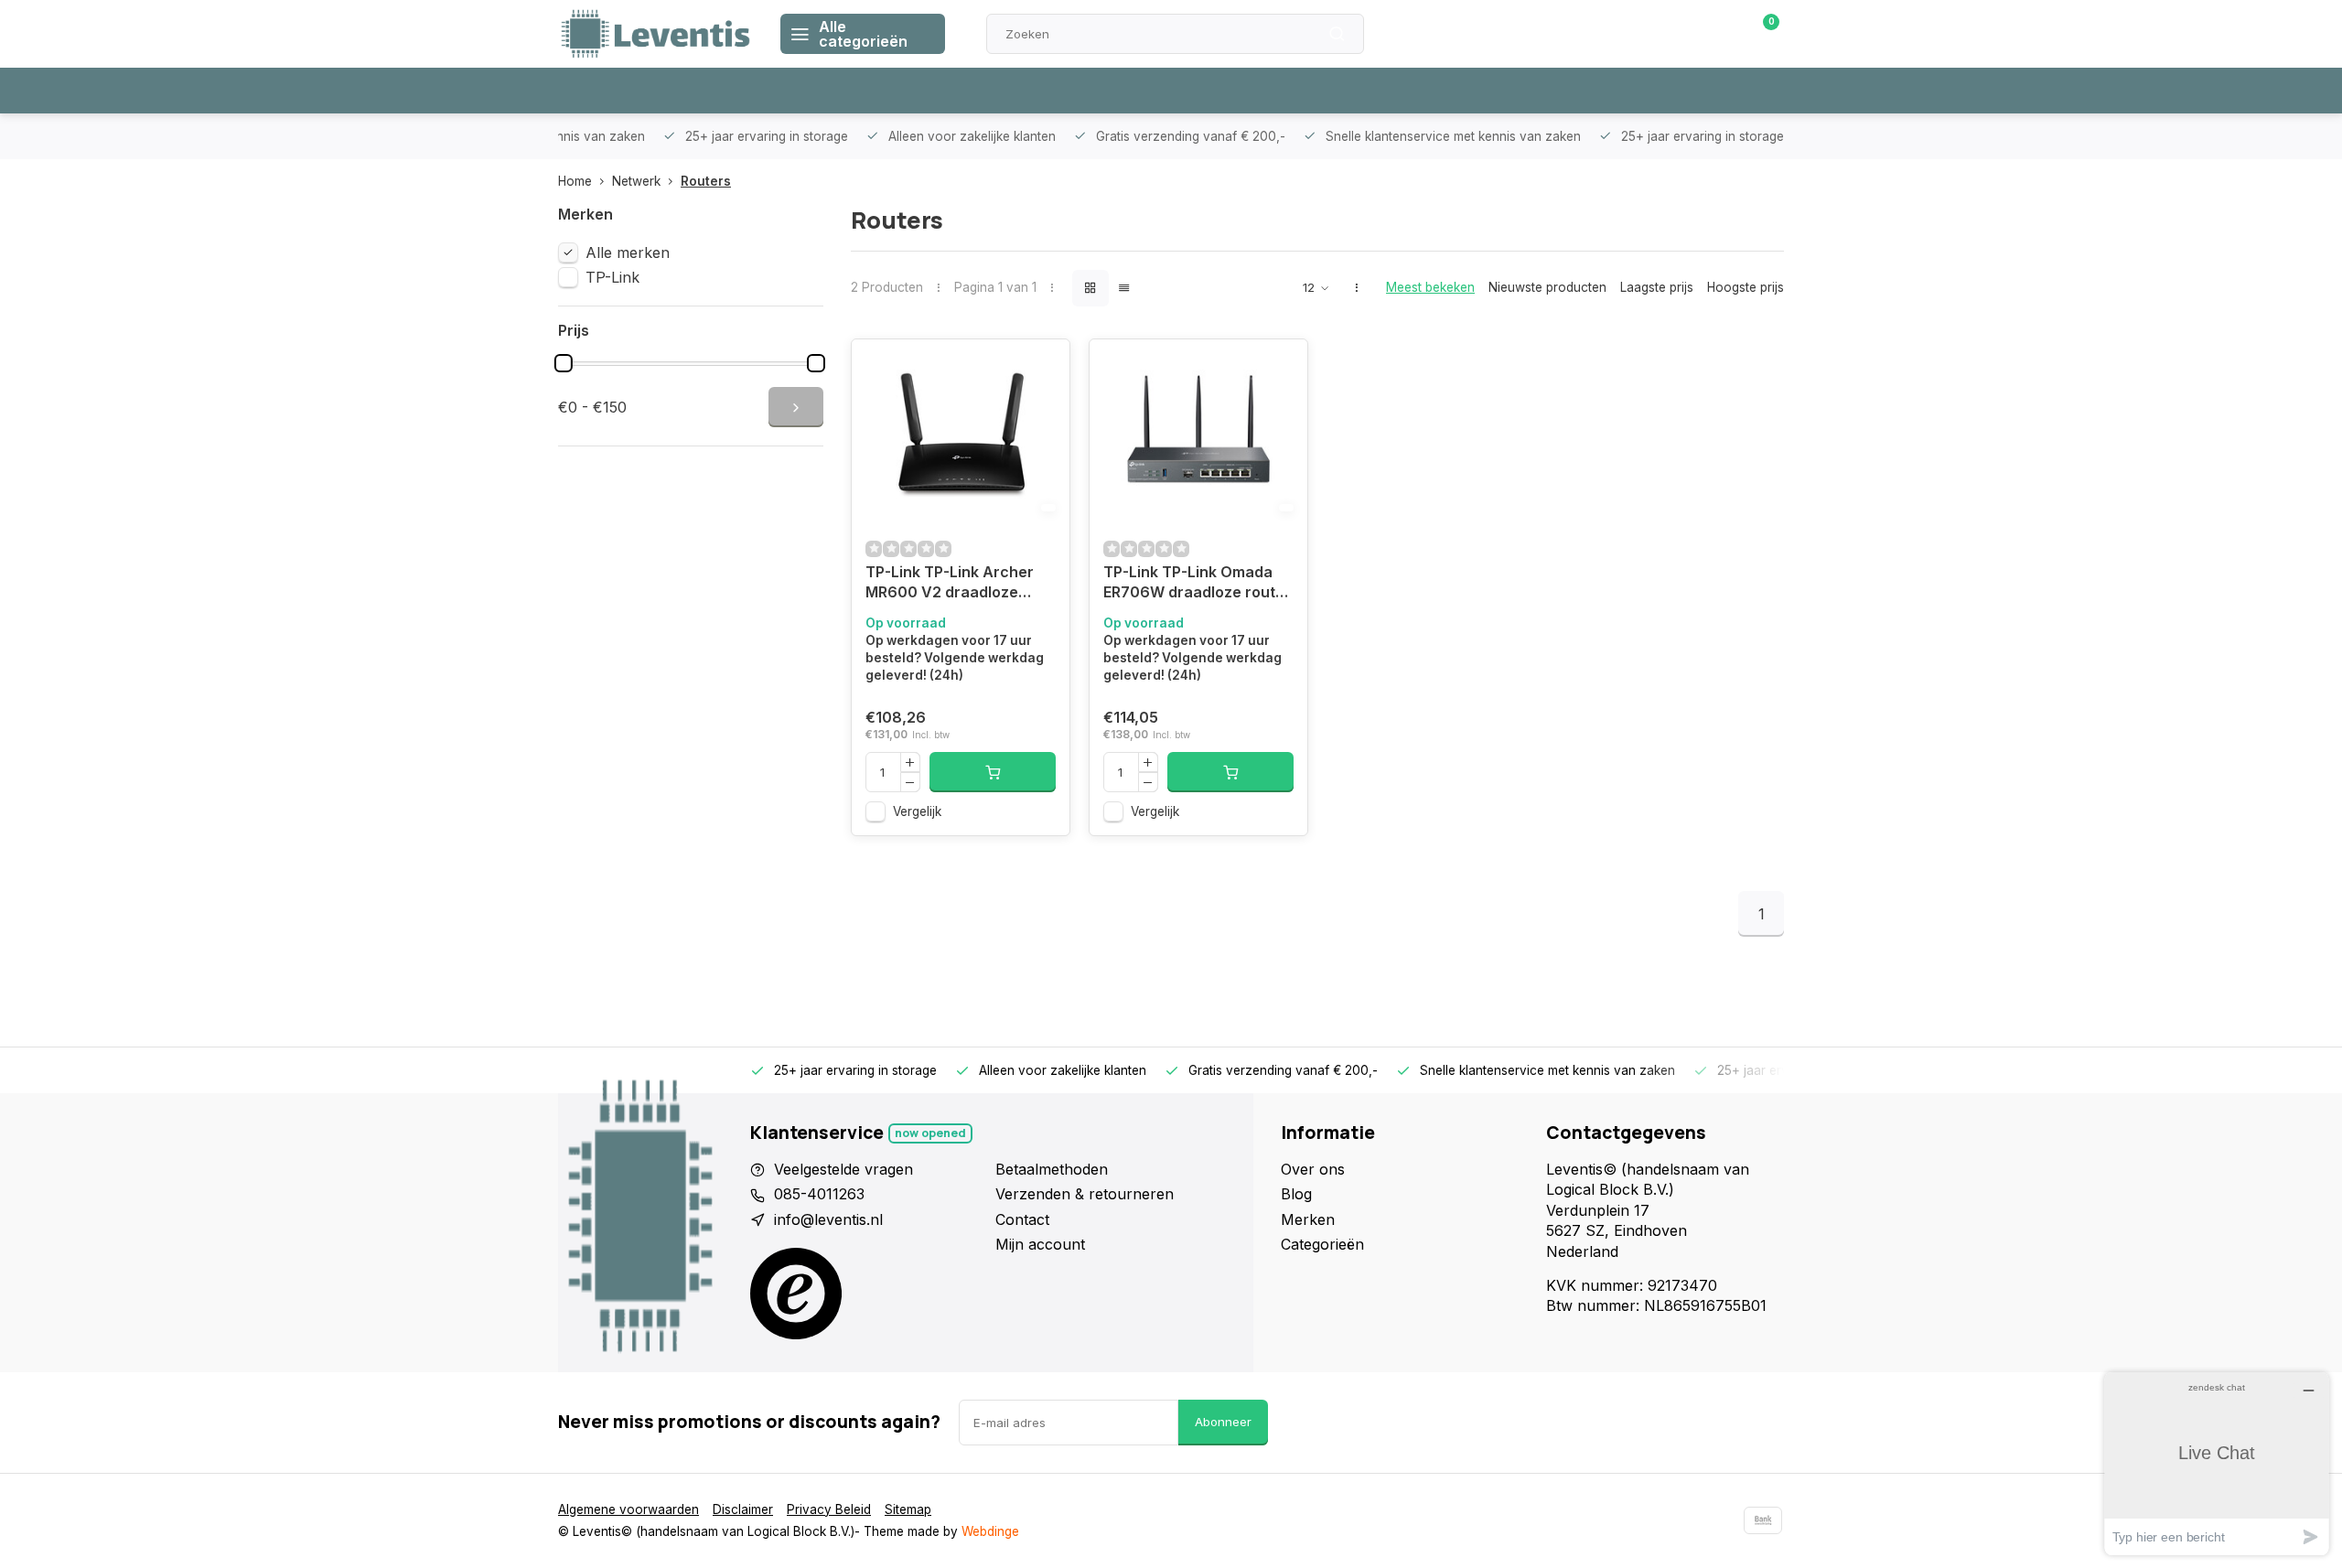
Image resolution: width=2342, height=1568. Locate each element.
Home (575, 181)
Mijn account (1040, 1244)
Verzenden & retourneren (1085, 1194)
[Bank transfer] (1763, 1520)
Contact (1022, 1219)
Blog (1296, 1194)
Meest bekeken (1430, 287)
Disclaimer (743, 1509)
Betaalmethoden (1052, 1169)
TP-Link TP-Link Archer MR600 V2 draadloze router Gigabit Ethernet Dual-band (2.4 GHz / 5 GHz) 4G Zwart (950, 584)
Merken (1308, 1219)
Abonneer (1223, 1422)
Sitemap (908, 1509)
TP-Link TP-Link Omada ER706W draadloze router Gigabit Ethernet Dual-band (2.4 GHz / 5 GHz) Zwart (1197, 584)
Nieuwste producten (1547, 287)
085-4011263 (819, 1194)
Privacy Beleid (829, 1509)
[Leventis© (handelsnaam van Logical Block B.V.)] (655, 34)
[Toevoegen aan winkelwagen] (993, 772)
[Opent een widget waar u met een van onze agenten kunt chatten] (2217, 1463)
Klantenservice (1576, 34)
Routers (706, 181)
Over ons (1313, 1169)
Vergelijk (917, 811)
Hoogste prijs (1746, 287)
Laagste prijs (1657, 287)
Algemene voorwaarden (628, 1509)
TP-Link (612, 277)
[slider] (564, 363)
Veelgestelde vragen (843, 1169)
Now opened (930, 1133)
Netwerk (636, 181)
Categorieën (1322, 1244)
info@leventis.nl (828, 1219)
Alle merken (628, 252)
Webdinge (990, 1531)
